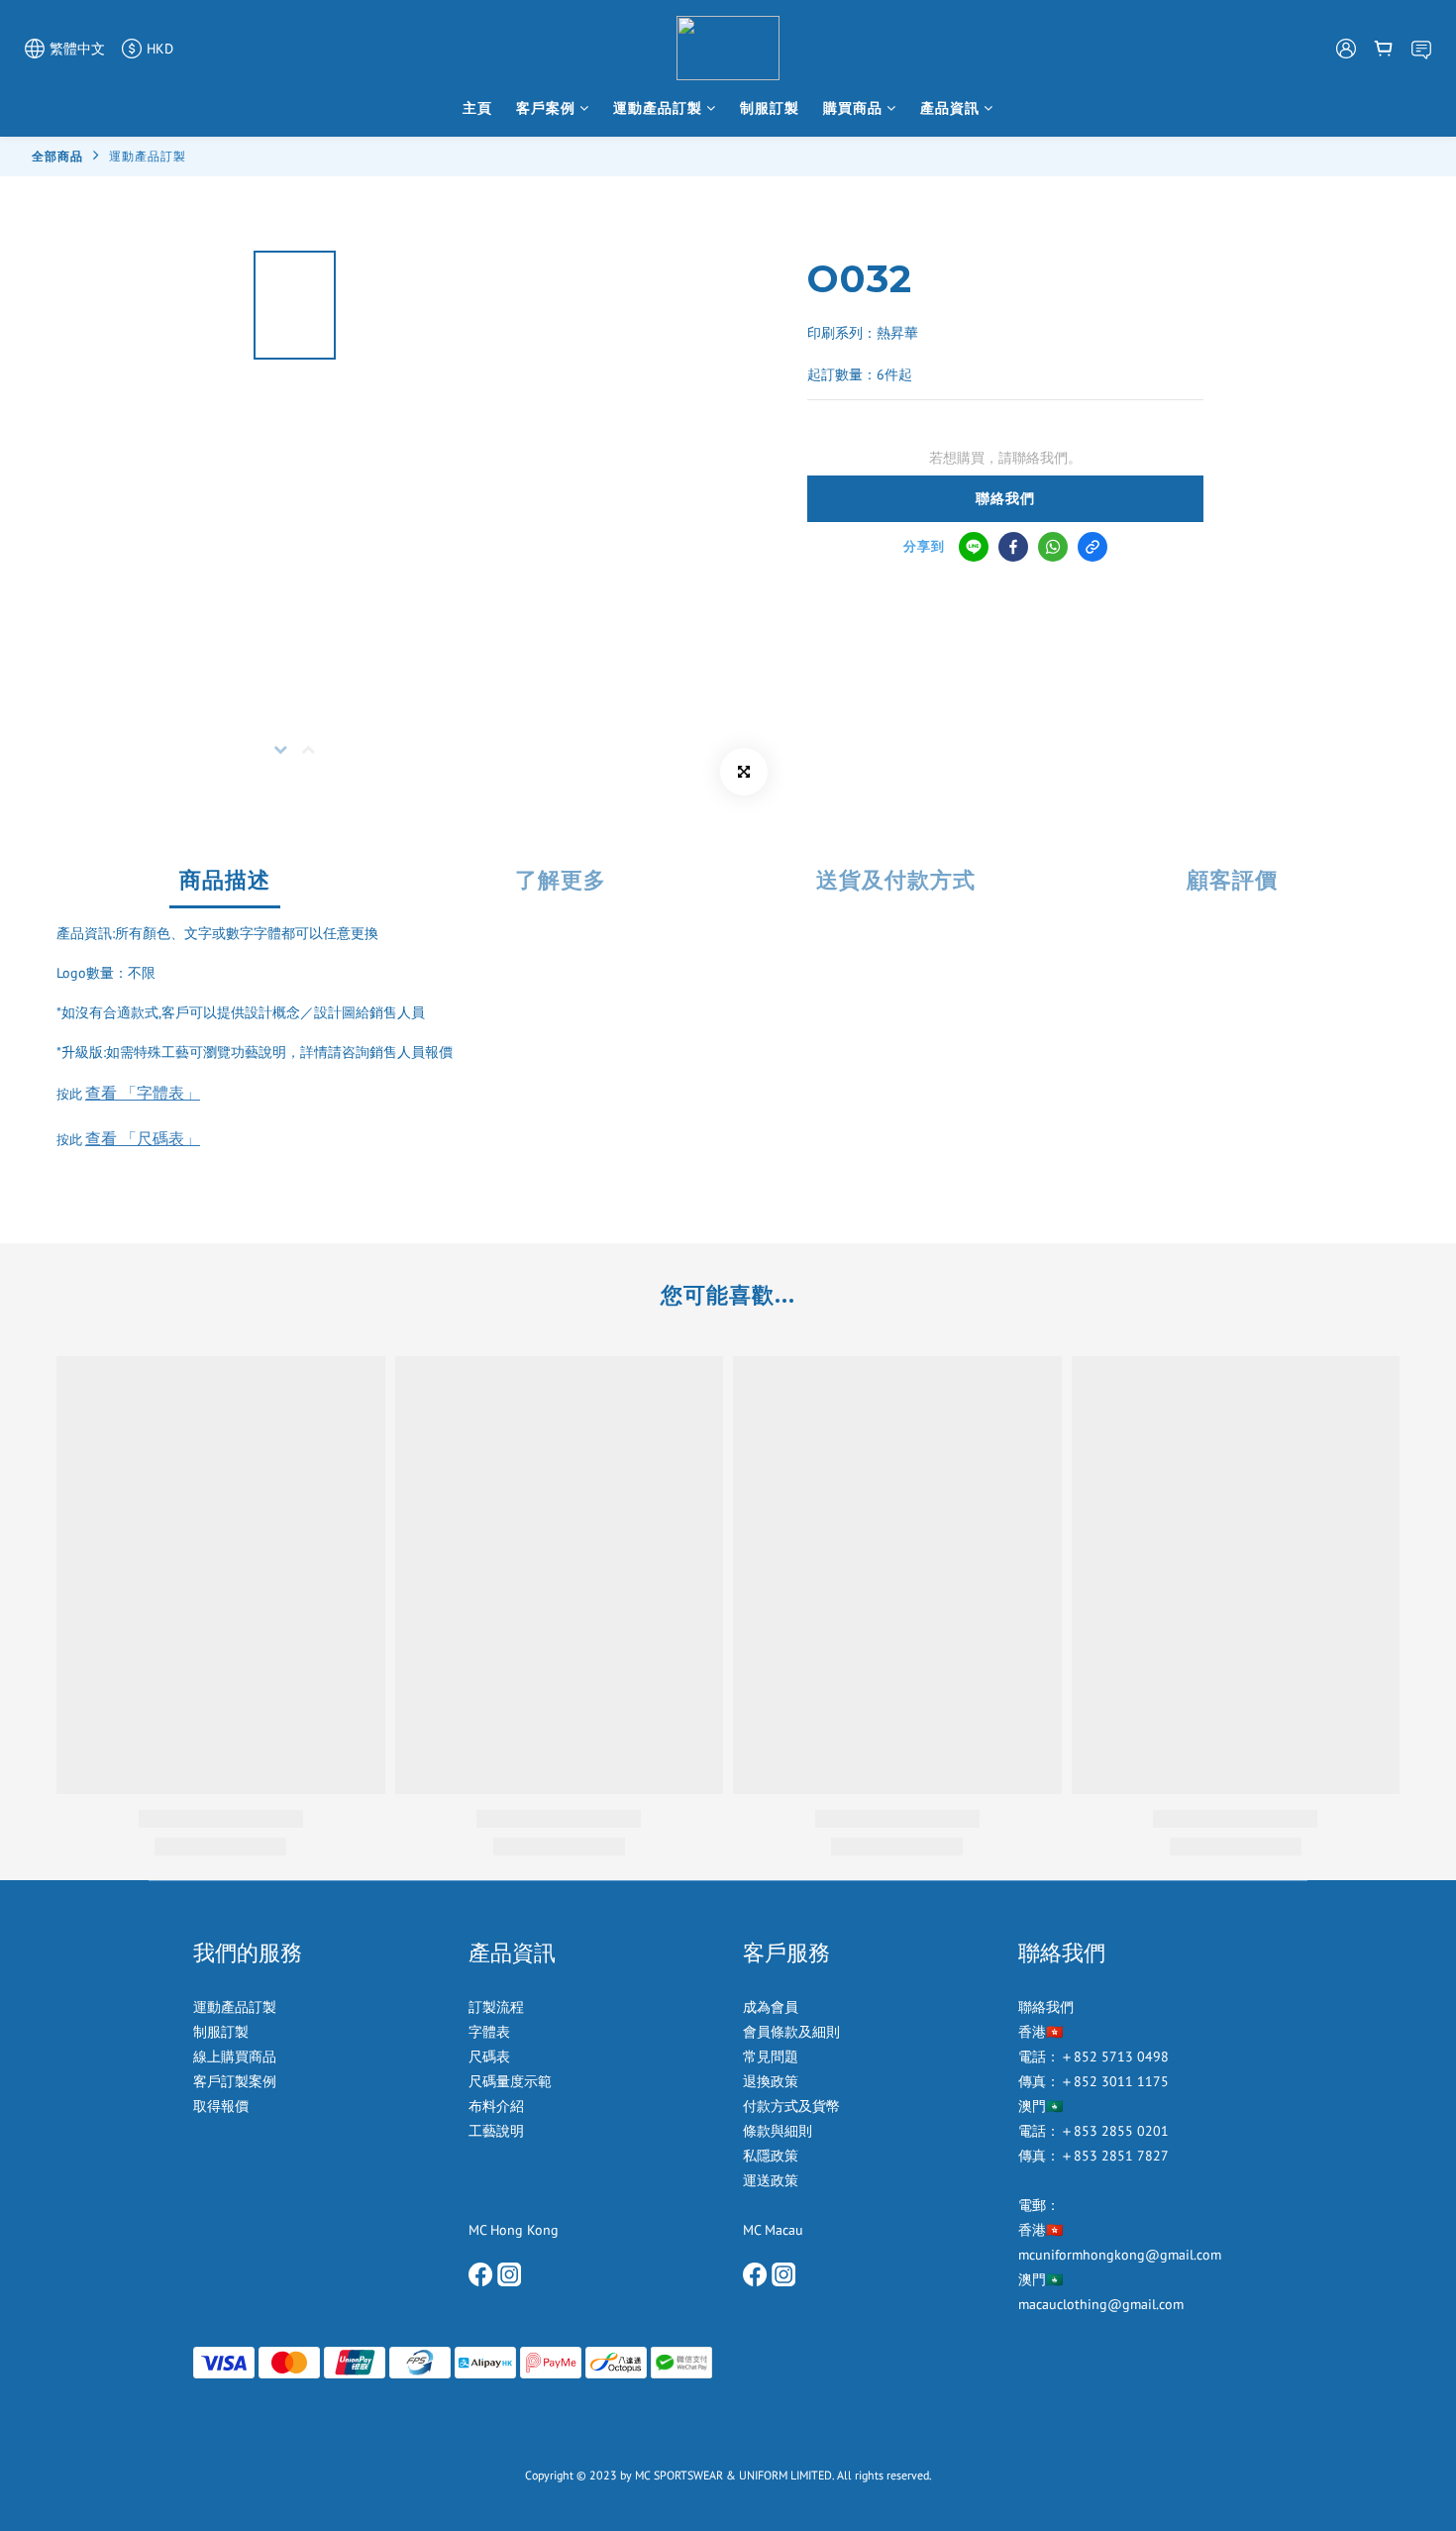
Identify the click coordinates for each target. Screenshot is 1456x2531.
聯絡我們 (1005, 498)
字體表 (489, 2032)
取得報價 (221, 2106)
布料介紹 (498, 2106)
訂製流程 (496, 2007)
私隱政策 (771, 2156)
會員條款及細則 (791, 2032)
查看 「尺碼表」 (143, 1138)
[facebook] (1013, 547)
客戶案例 (546, 108)
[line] (974, 547)
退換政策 (771, 2081)
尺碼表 (489, 2056)
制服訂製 (770, 108)
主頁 (477, 108)
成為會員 (771, 2007)
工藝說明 (496, 2131)
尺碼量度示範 (512, 2081)
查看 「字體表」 (143, 1093)
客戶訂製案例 (235, 2081)
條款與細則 (778, 2131)
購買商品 (853, 108)
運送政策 (771, 2180)
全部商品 (57, 156)
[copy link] (1092, 547)
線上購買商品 (235, 2056)
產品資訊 (950, 108)
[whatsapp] (1053, 547)
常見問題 (771, 2056)
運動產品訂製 (658, 108)
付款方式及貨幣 (791, 2106)
